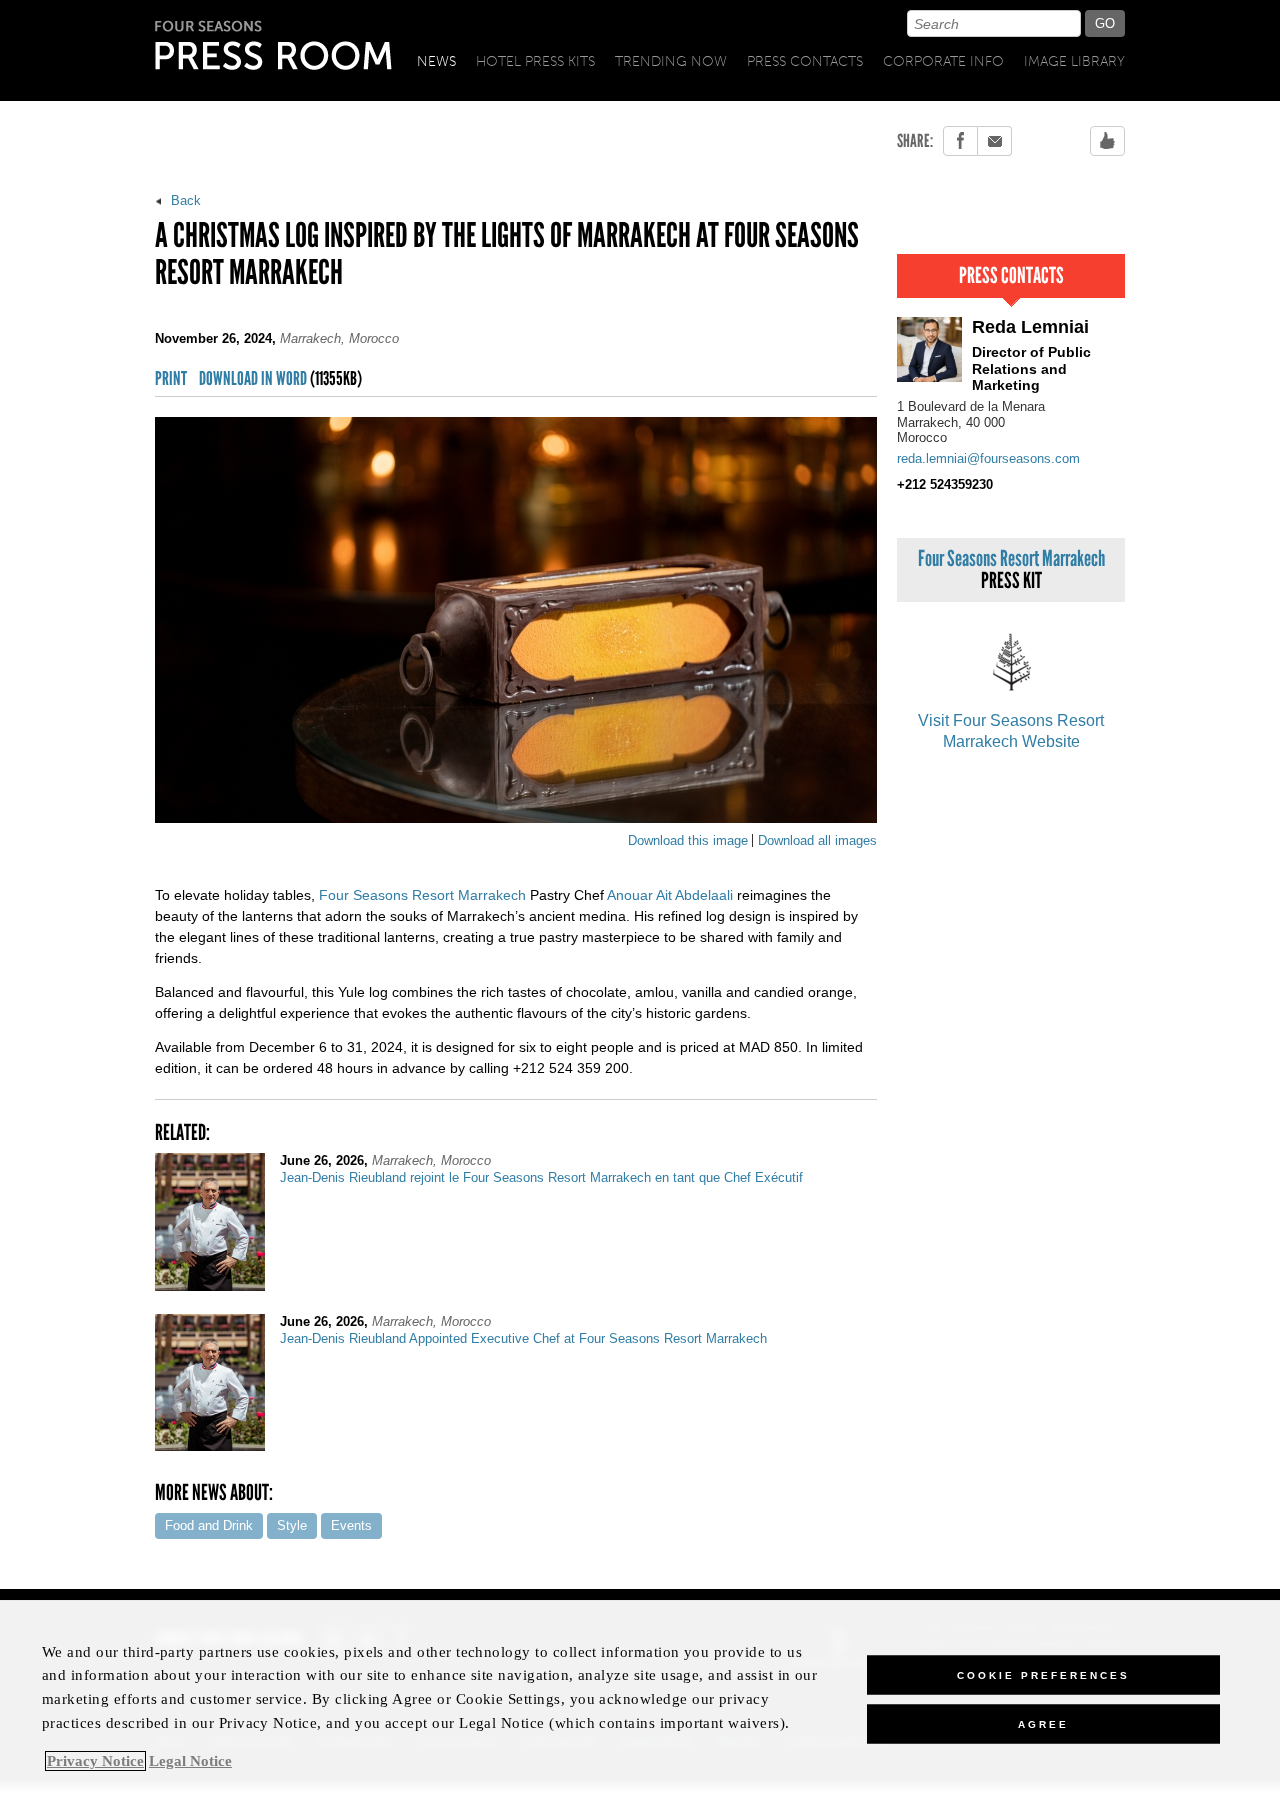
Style (292, 1525)
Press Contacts (805, 61)
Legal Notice (190, 1761)
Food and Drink (209, 1525)
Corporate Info (943, 61)
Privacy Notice (95, 1761)
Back (184, 200)
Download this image (688, 840)
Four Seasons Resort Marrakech (422, 895)
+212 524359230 (945, 484)
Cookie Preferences (1043, 1674)
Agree (1043, 1723)
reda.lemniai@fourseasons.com (988, 458)
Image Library (1074, 61)
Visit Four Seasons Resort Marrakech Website (1011, 731)
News (436, 61)
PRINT (171, 379)
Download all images (817, 840)
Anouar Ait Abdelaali (670, 895)
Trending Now (671, 61)
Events (351, 1525)
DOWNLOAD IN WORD (280, 379)
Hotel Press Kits (535, 61)
